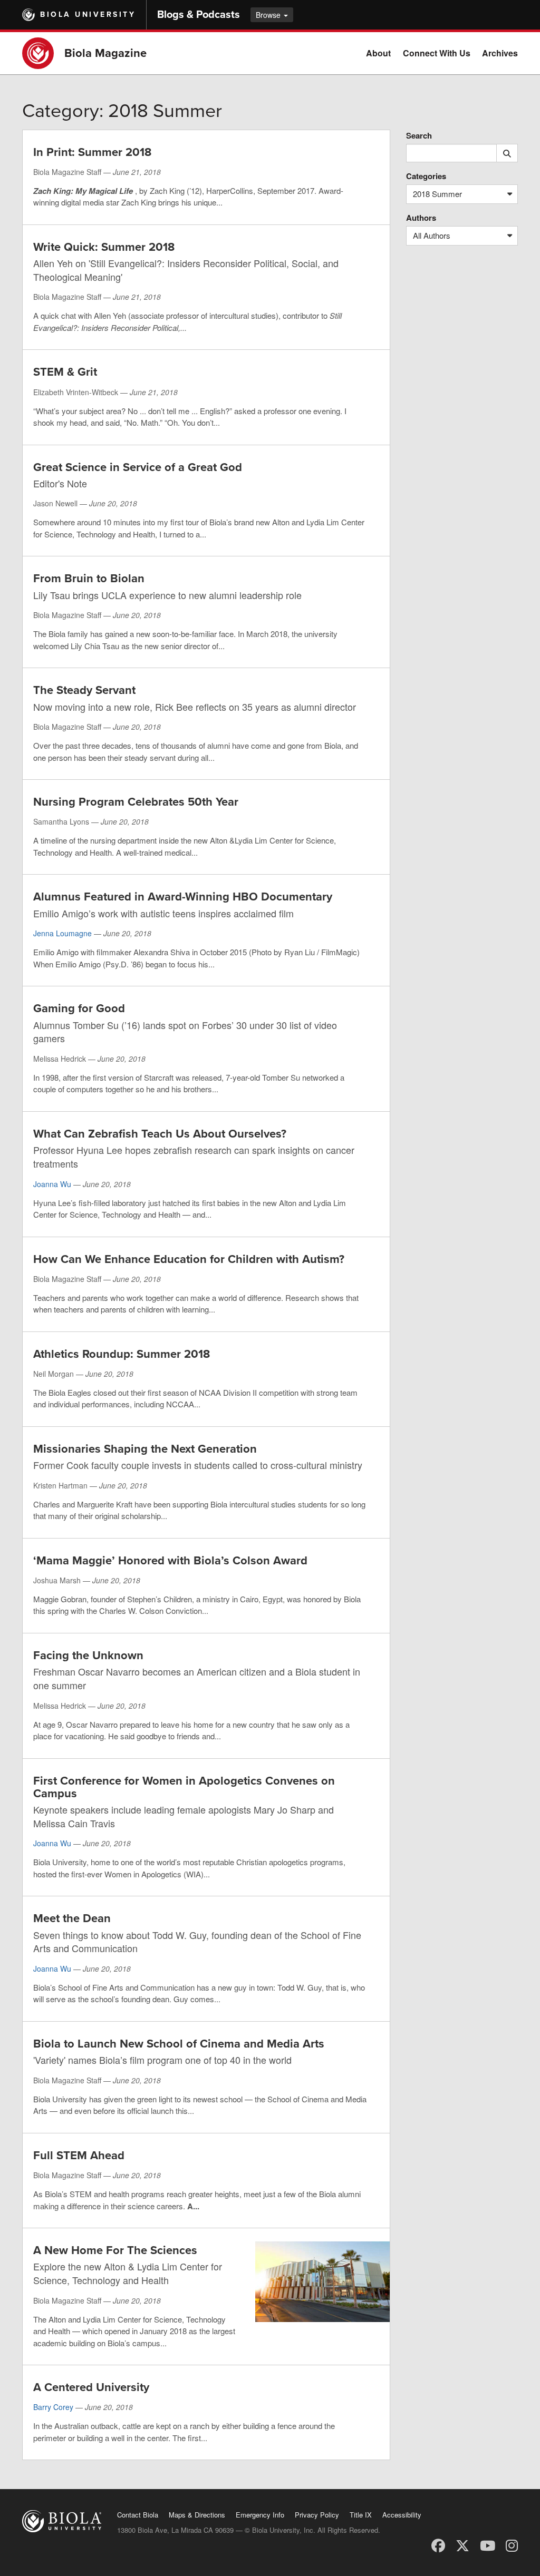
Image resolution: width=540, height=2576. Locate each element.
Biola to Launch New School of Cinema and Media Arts (179, 2044)
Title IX (361, 2515)
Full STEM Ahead (79, 2156)
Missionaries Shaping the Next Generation (145, 1449)
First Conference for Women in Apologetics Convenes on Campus (184, 1787)
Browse (269, 15)
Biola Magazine (105, 53)
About (378, 53)
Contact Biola (138, 2515)
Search (419, 136)
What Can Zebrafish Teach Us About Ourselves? (160, 1134)
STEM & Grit (65, 372)
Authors (421, 218)
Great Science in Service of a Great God (138, 467)
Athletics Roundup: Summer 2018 (122, 1354)
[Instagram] (512, 2545)
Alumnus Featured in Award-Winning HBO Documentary (183, 897)
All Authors (432, 235)
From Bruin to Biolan (89, 579)
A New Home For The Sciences (115, 2250)
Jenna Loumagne (62, 933)
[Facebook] (438, 2545)
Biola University (88, 14)
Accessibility (402, 2515)
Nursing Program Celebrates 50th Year (136, 802)
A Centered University (91, 2387)
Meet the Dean (72, 1918)
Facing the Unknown (88, 1656)
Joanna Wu (52, 1184)
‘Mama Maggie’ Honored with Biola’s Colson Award (170, 1561)
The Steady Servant (84, 690)
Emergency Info (260, 2515)
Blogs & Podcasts (199, 15)
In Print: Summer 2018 (92, 152)
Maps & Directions (197, 2515)
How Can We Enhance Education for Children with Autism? (189, 1259)
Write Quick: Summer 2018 (104, 247)
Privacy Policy (317, 2515)
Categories (426, 176)
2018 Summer (437, 194)
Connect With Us (437, 53)
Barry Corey (53, 2407)
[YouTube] (488, 2545)
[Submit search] (507, 153)
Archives (500, 53)
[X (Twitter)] (462, 2545)
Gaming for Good (79, 1008)
